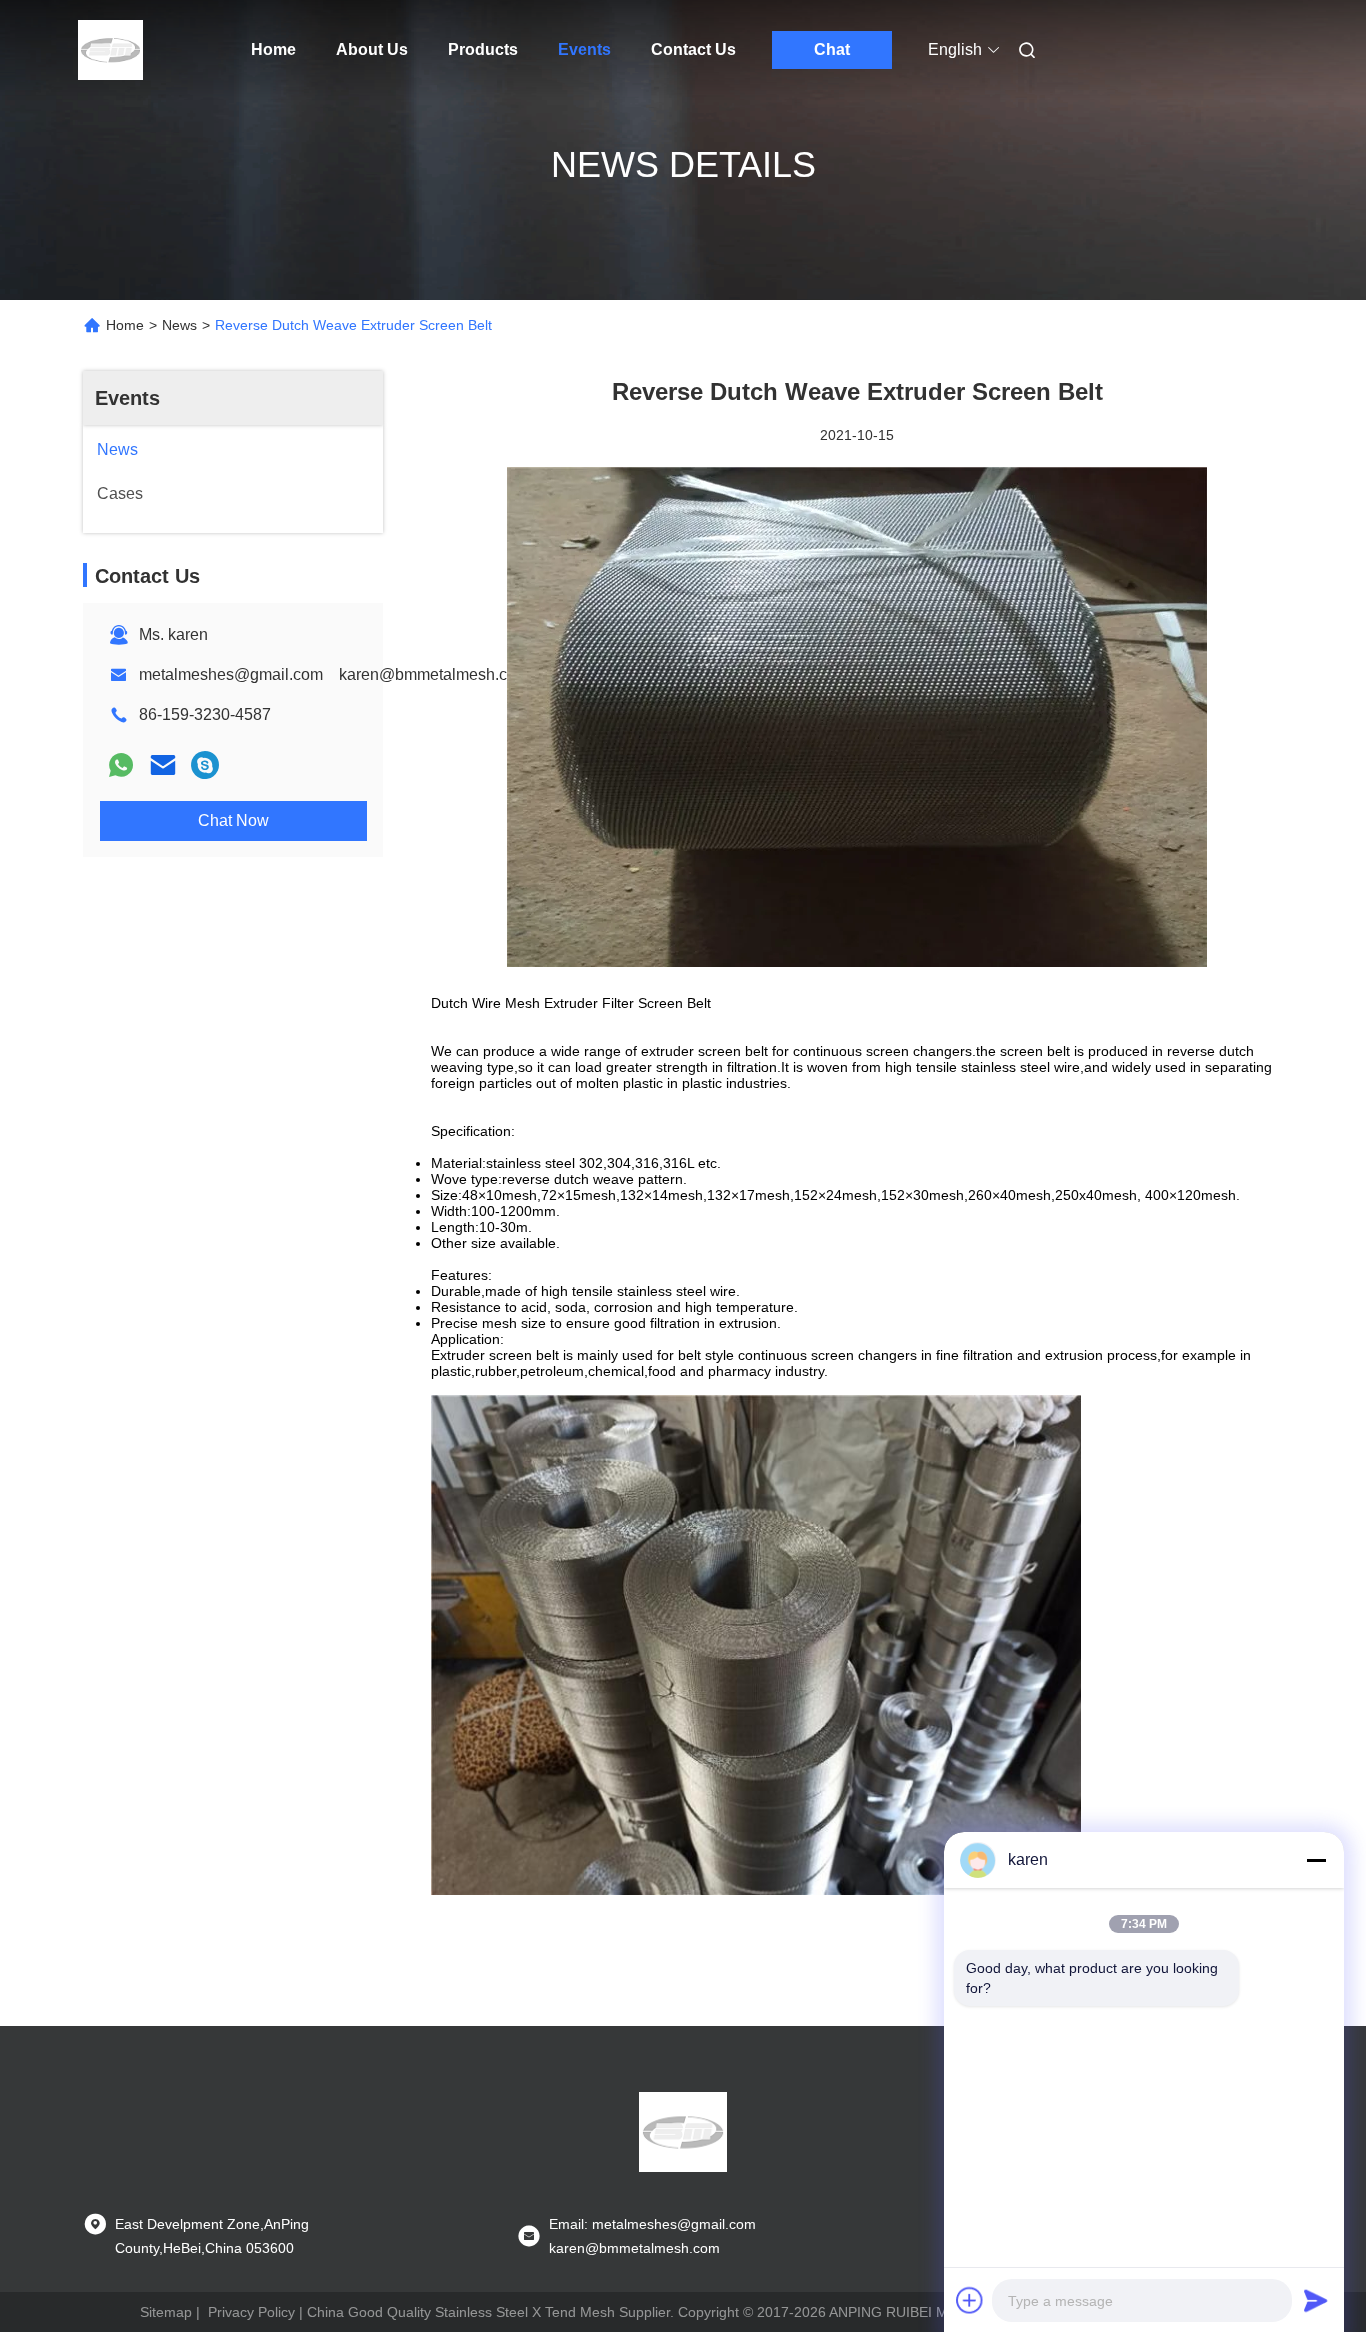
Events (584, 49)
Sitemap (166, 2312)
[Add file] (970, 2300)
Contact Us (693, 49)
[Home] (111, 50)
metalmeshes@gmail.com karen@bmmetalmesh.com (334, 674)
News (179, 325)
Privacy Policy (251, 2312)
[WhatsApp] (121, 765)
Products (483, 49)
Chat (832, 49)
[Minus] (1316, 1860)
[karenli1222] (205, 765)
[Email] (163, 765)
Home (273, 49)
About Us (372, 49)
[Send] (1316, 2300)
